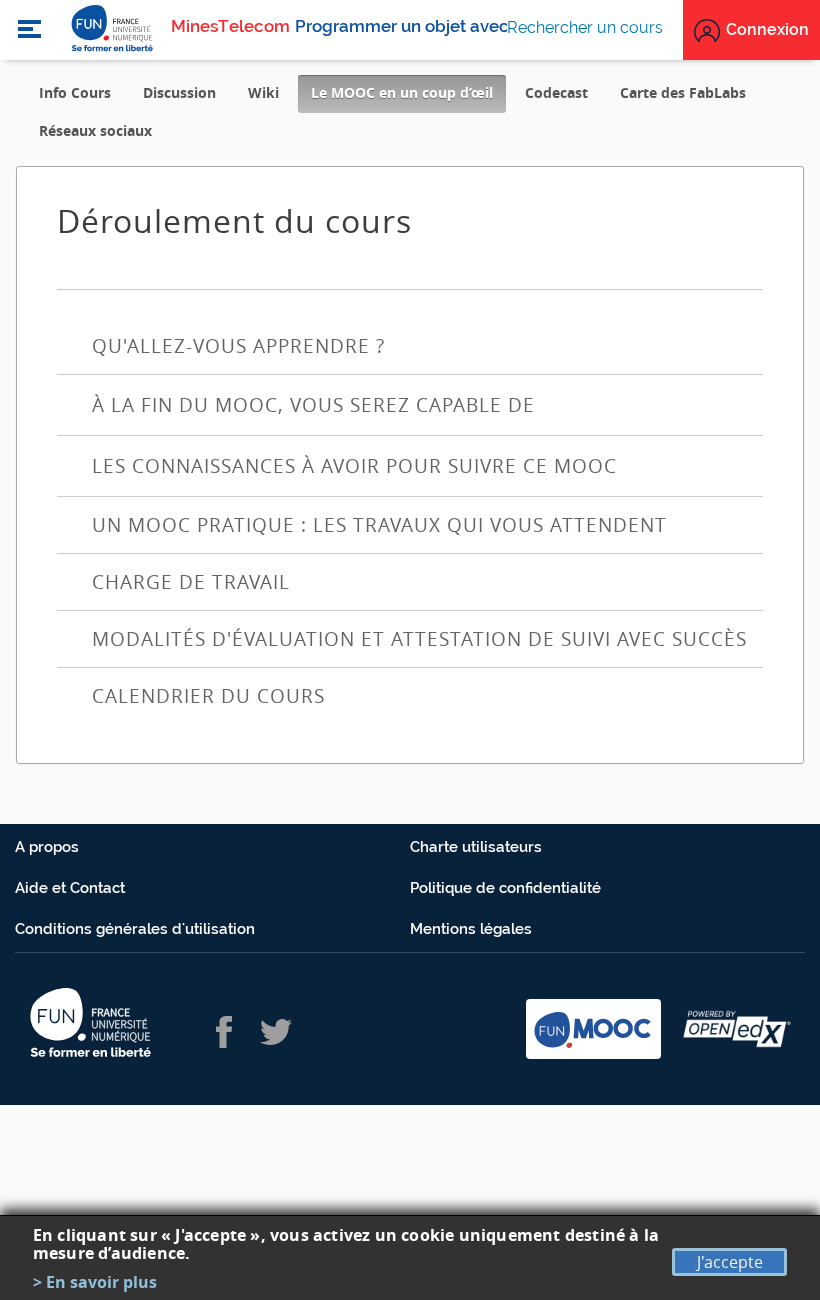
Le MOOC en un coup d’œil (408, 97)
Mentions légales (471, 929)
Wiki (263, 92)
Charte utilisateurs (476, 847)
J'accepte (730, 1262)
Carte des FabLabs (683, 92)
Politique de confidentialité (505, 888)
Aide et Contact (70, 888)
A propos (47, 847)
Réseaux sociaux (95, 130)
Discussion (179, 92)
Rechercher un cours (585, 27)
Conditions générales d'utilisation (135, 929)
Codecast (556, 92)
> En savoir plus (95, 1282)
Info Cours (75, 92)
